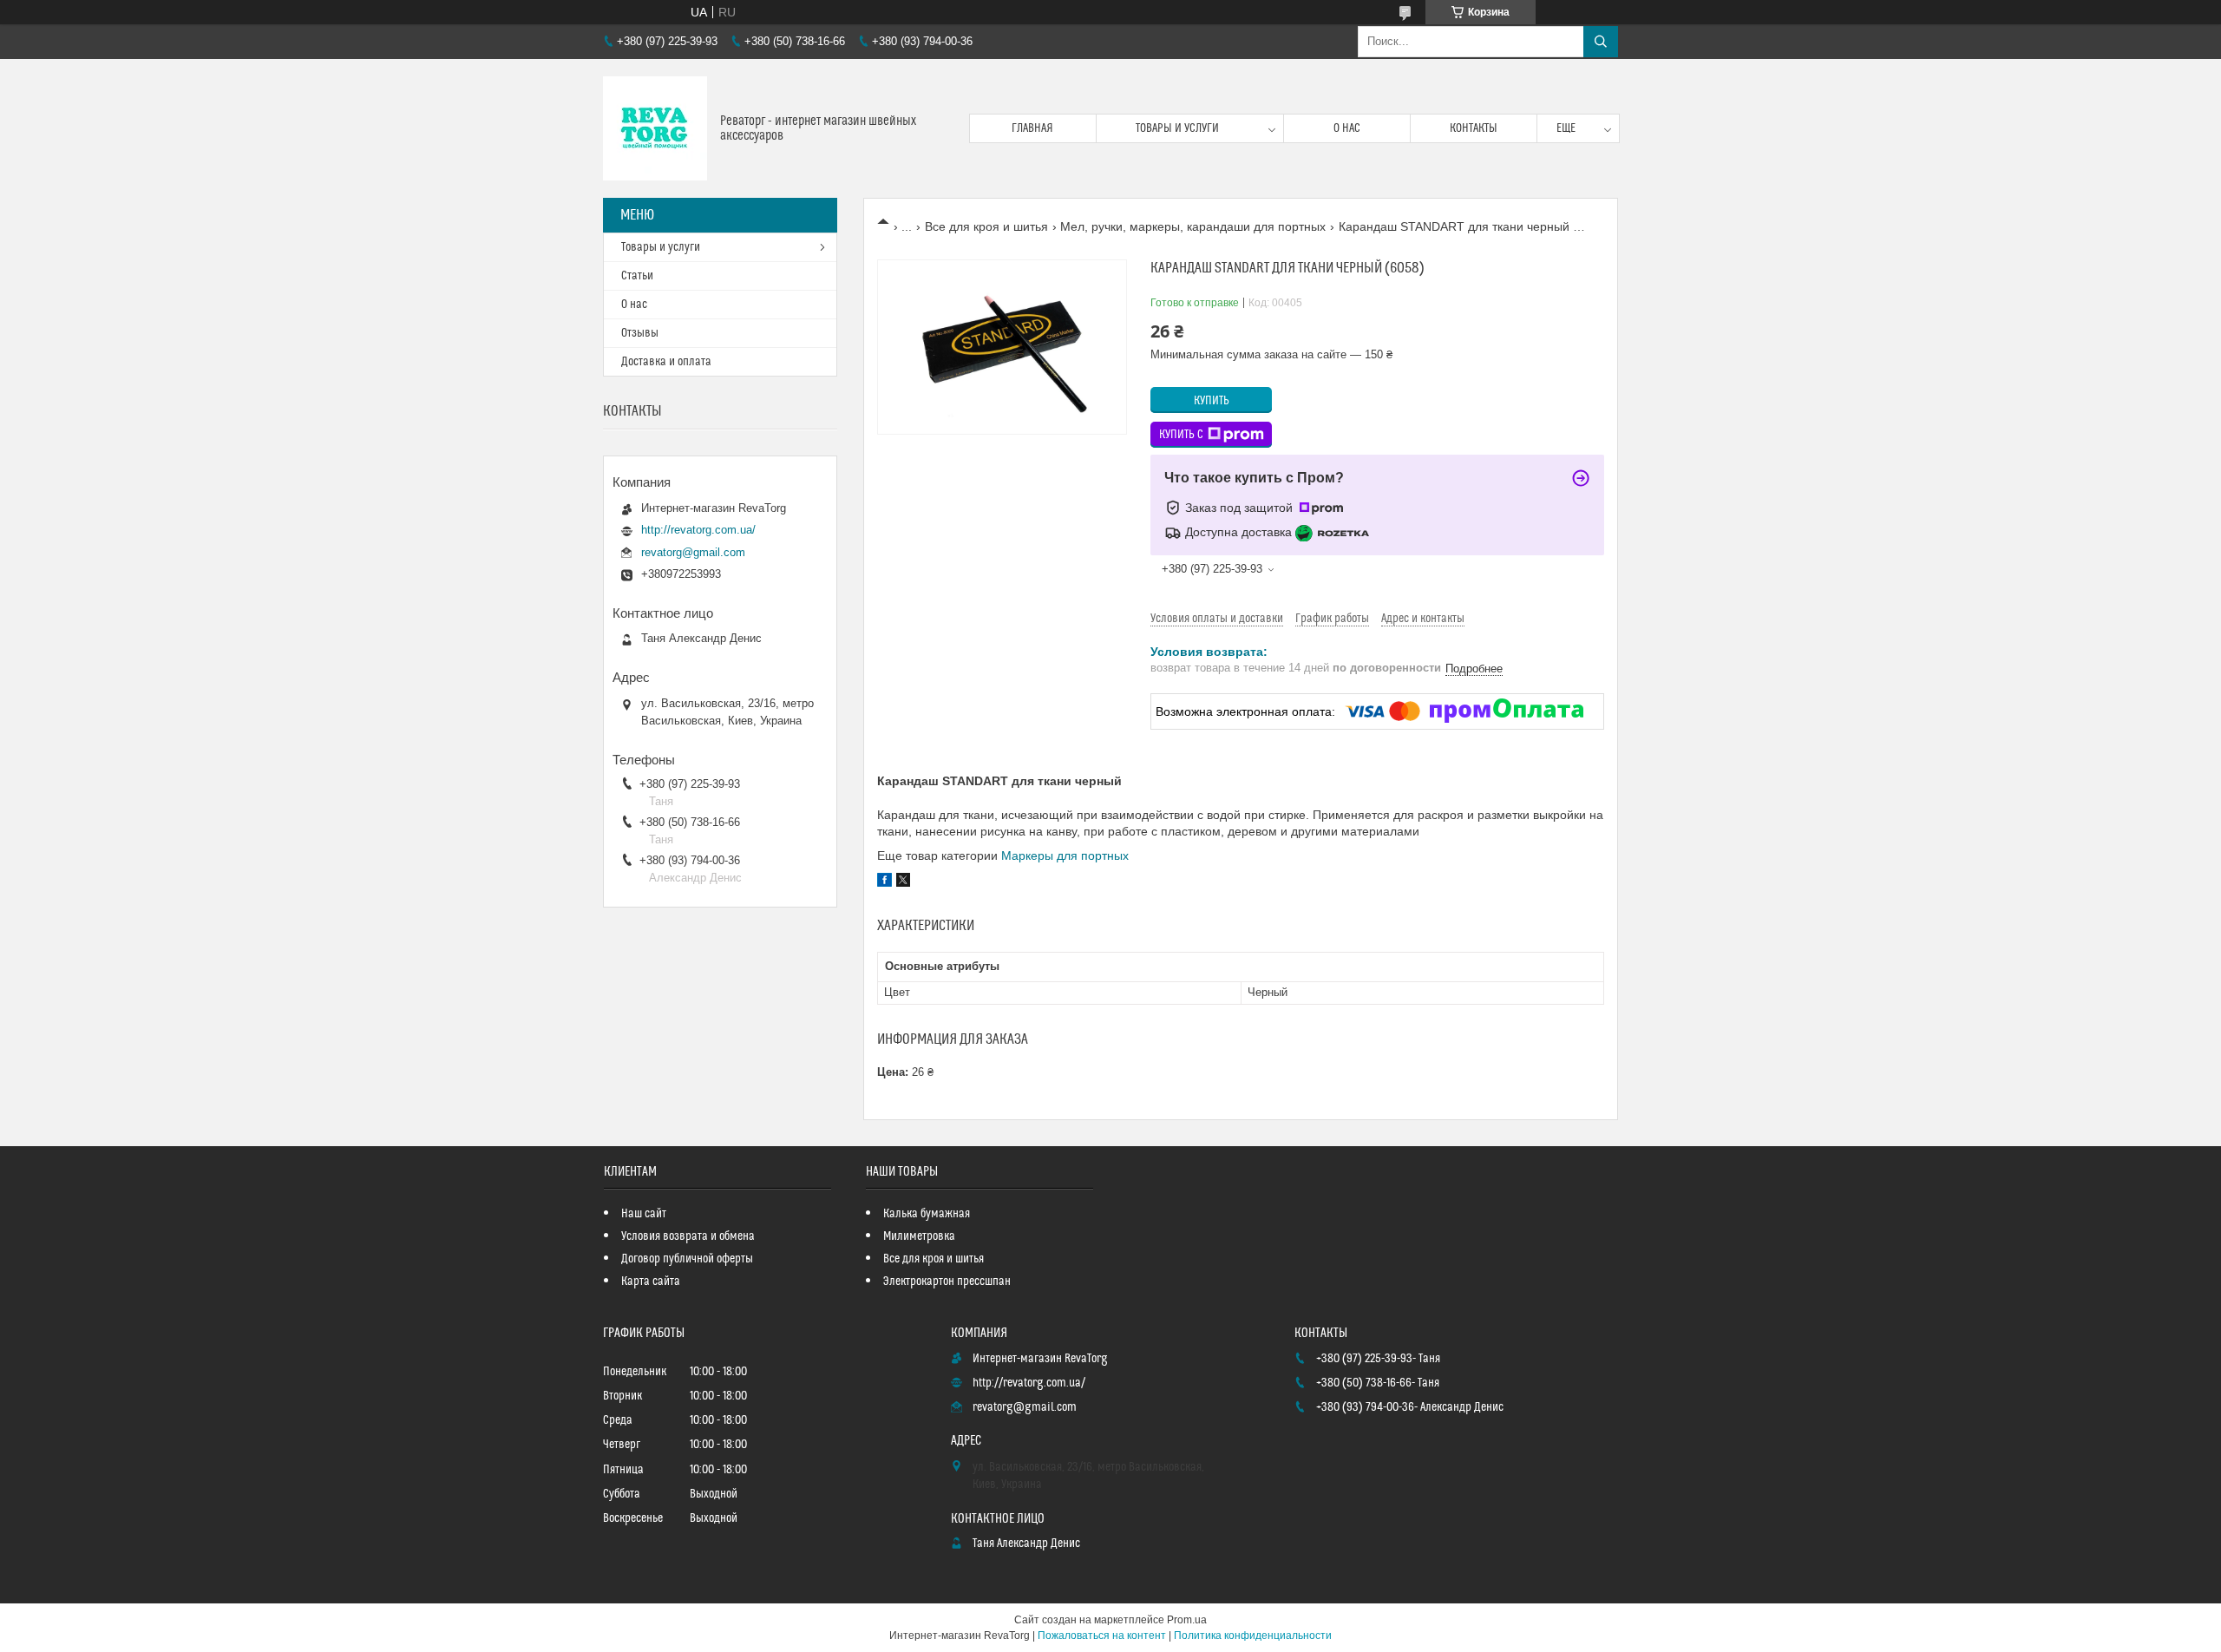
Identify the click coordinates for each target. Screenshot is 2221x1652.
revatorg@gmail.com (693, 552)
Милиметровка (919, 1236)
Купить (1212, 401)
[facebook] (884, 882)
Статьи (637, 276)
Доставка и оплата (666, 362)
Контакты (1474, 128)
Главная (1032, 128)
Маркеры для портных (1065, 855)
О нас (1347, 128)
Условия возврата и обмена (688, 1236)
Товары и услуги (1177, 128)
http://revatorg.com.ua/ (698, 530)
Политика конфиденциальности (1253, 1636)
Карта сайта (651, 1282)
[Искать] (1601, 42)
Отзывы (640, 333)
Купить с (1181, 435)
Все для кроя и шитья (986, 226)
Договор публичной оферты (687, 1259)
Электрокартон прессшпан (947, 1282)
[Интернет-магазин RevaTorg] (655, 128)
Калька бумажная (927, 1214)
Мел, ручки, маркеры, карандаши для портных (1193, 226)
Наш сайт (644, 1214)
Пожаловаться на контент (1102, 1636)
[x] (903, 882)
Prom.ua (1187, 1620)
